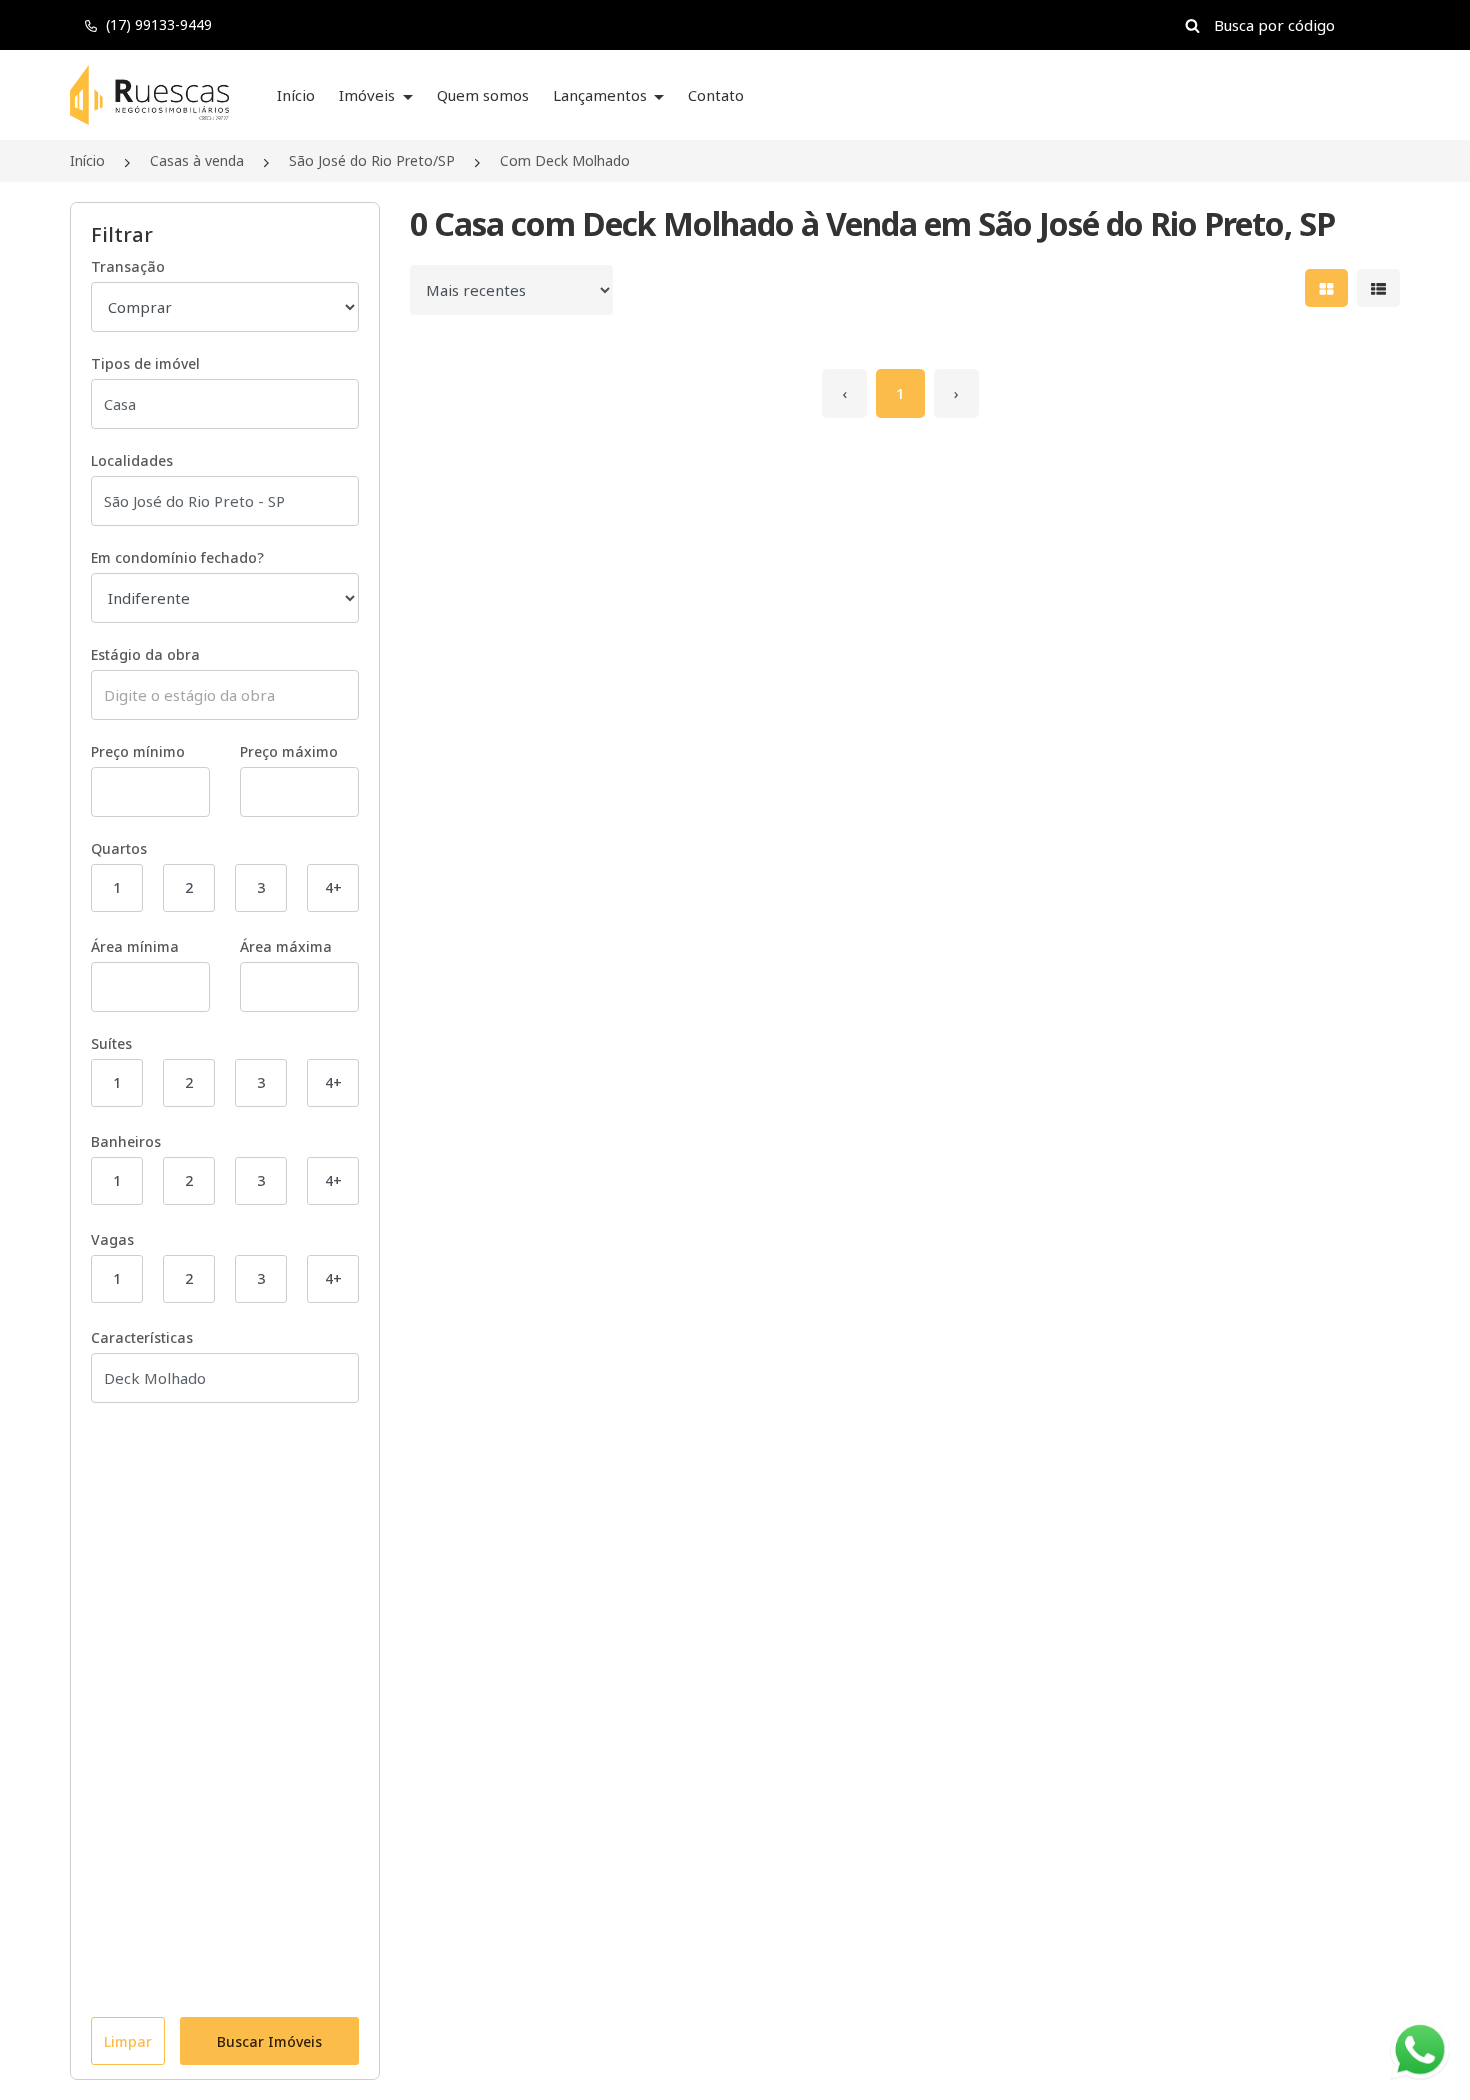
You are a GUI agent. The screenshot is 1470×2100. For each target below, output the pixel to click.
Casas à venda (197, 160)
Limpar (128, 2041)
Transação (128, 266)
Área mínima (135, 946)
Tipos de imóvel (145, 363)
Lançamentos (602, 95)
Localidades (132, 460)
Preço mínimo (138, 751)
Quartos (119, 848)
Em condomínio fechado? (177, 557)
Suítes (111, 1043)
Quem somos (483, 95)
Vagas (112, 1239)
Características (142, 1337)
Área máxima (286, 946)
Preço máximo (289, 751)
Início (296, 95)
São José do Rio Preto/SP (372, 160)
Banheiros (126, 1141)
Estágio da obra (145, 654)
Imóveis (369, 95)
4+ (333, 887)
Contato (716, 95)
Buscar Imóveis (269, 2041)
